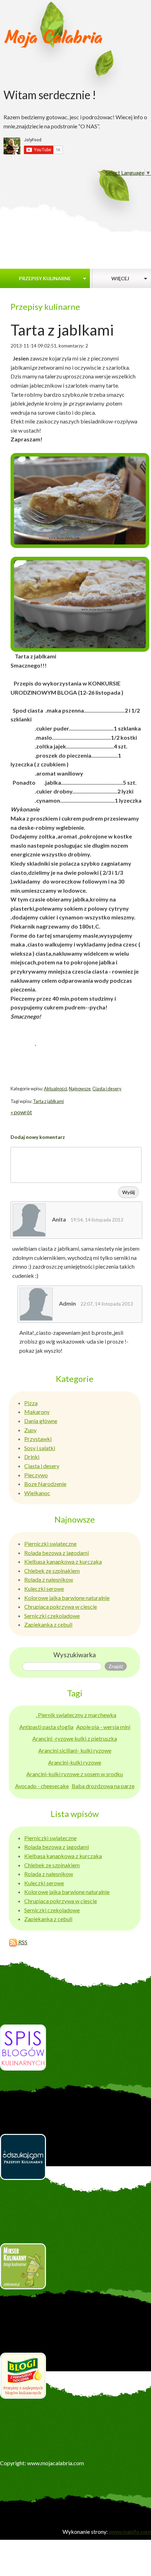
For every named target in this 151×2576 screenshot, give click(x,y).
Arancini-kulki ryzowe (75, 1762)
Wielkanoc (37, 1493)
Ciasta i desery (107, 1089)
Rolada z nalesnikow (49, 1579)
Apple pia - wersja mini (103, 1727)
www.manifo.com (130, 2532)
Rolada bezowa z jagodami (57, 1553)
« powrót (21, 1112)
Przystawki (38, 1439)
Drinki (32, 1457)
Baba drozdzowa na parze (103, 1786)
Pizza (31, 1403)
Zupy (30, 1430)
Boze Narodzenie (45, 1484)
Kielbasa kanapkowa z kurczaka (63, 1561)
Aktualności (55, 1089)
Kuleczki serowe (44, 1589)
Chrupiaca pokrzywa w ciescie (61, 1606)
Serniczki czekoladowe (52, 1616)
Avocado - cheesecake (42, 1786)
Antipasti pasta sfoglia (46, 1727)
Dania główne (41, 1421)
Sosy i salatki (40, 1448)
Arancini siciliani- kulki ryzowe (75, 1750)
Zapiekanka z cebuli (48, 1624)
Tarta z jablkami (48, 1101)
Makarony (37, 1412)
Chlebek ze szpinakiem (52, 1571)
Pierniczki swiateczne (50, 1544)
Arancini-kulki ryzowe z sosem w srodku (75, 1774)
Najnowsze (80, 1089)
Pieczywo (36, 1475)
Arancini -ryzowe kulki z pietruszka (75, 1738)
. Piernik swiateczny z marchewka (76, 1715)
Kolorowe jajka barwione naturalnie (67, 1598)
